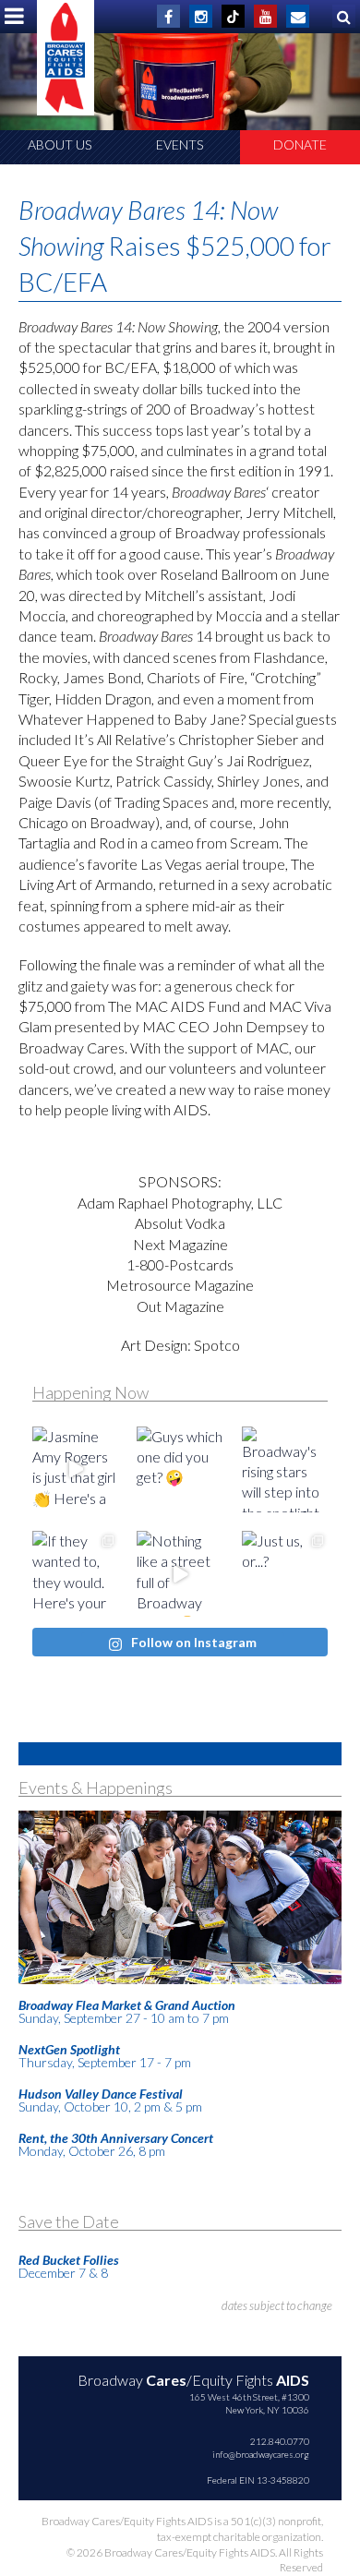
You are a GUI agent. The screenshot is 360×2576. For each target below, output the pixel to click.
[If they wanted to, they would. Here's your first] (75, 1574)
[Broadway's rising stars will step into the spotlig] (285, 1469)
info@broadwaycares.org (261, 2454)
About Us (60, 144)
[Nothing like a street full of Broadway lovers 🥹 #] (180, 1574)
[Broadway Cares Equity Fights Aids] (66, 58)
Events (180, 144)
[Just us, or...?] (285, 1574)
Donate (300, 144)
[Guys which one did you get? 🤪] (180, 1469)
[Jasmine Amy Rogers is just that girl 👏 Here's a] (75, 1469)
